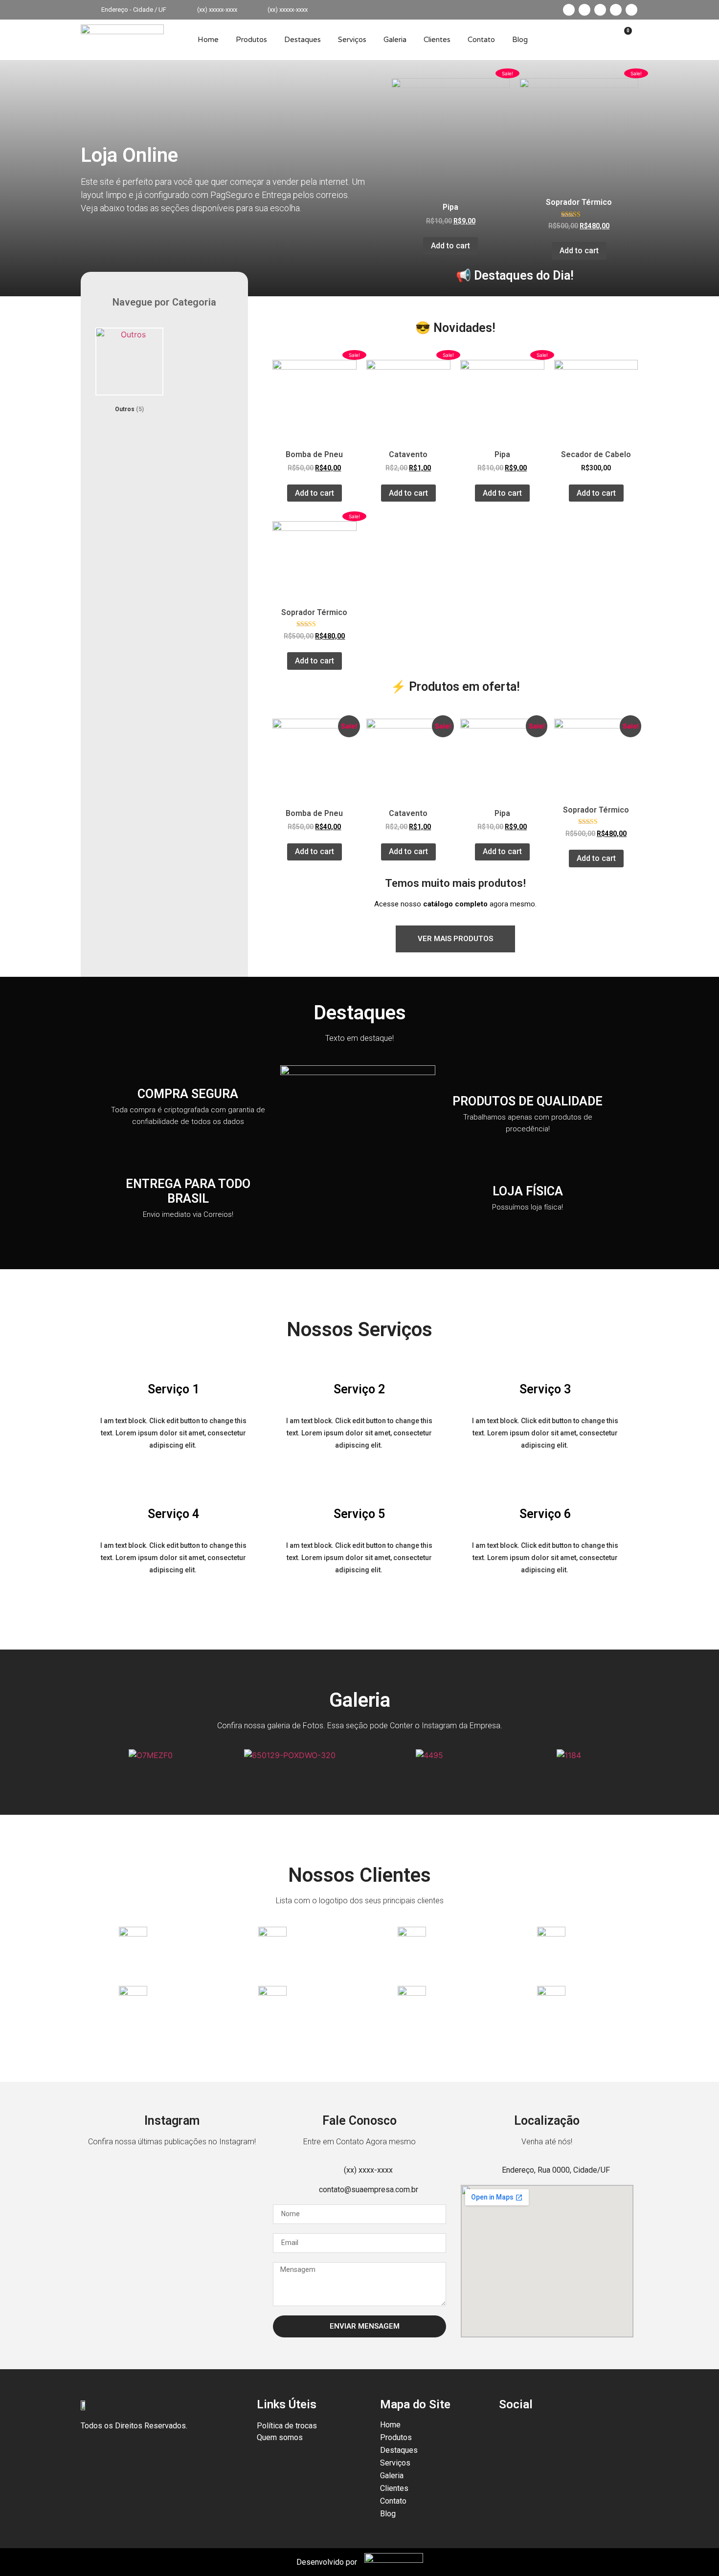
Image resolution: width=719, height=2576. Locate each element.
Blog (520, 40)
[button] (90, 1755)
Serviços (352, 40)
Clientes (437, 40)
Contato (481, 40)
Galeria (395, 40)
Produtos (251, 40)
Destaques (303, 40)
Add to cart (450, 246)
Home (208, 40)
